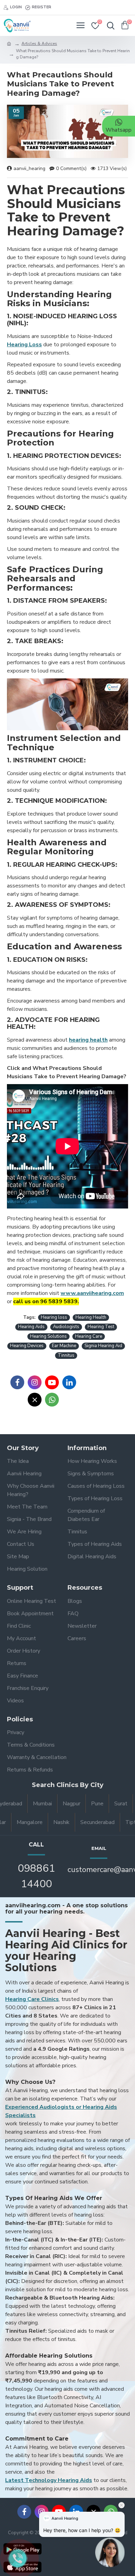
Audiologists (66, 1327)
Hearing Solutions (48, 1336)
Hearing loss (54, 1317)
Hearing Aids (31, 1327)
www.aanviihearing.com (92, 1293)
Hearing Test (101, 1327)
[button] (110, 2548)
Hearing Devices (27, 1346)
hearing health (88, 1040)
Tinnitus (66, 1355)
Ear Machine (64, 1346)
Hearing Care (89, 1336)
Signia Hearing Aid (103, 1346)
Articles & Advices (39, 44)
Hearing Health (91, 1317)
